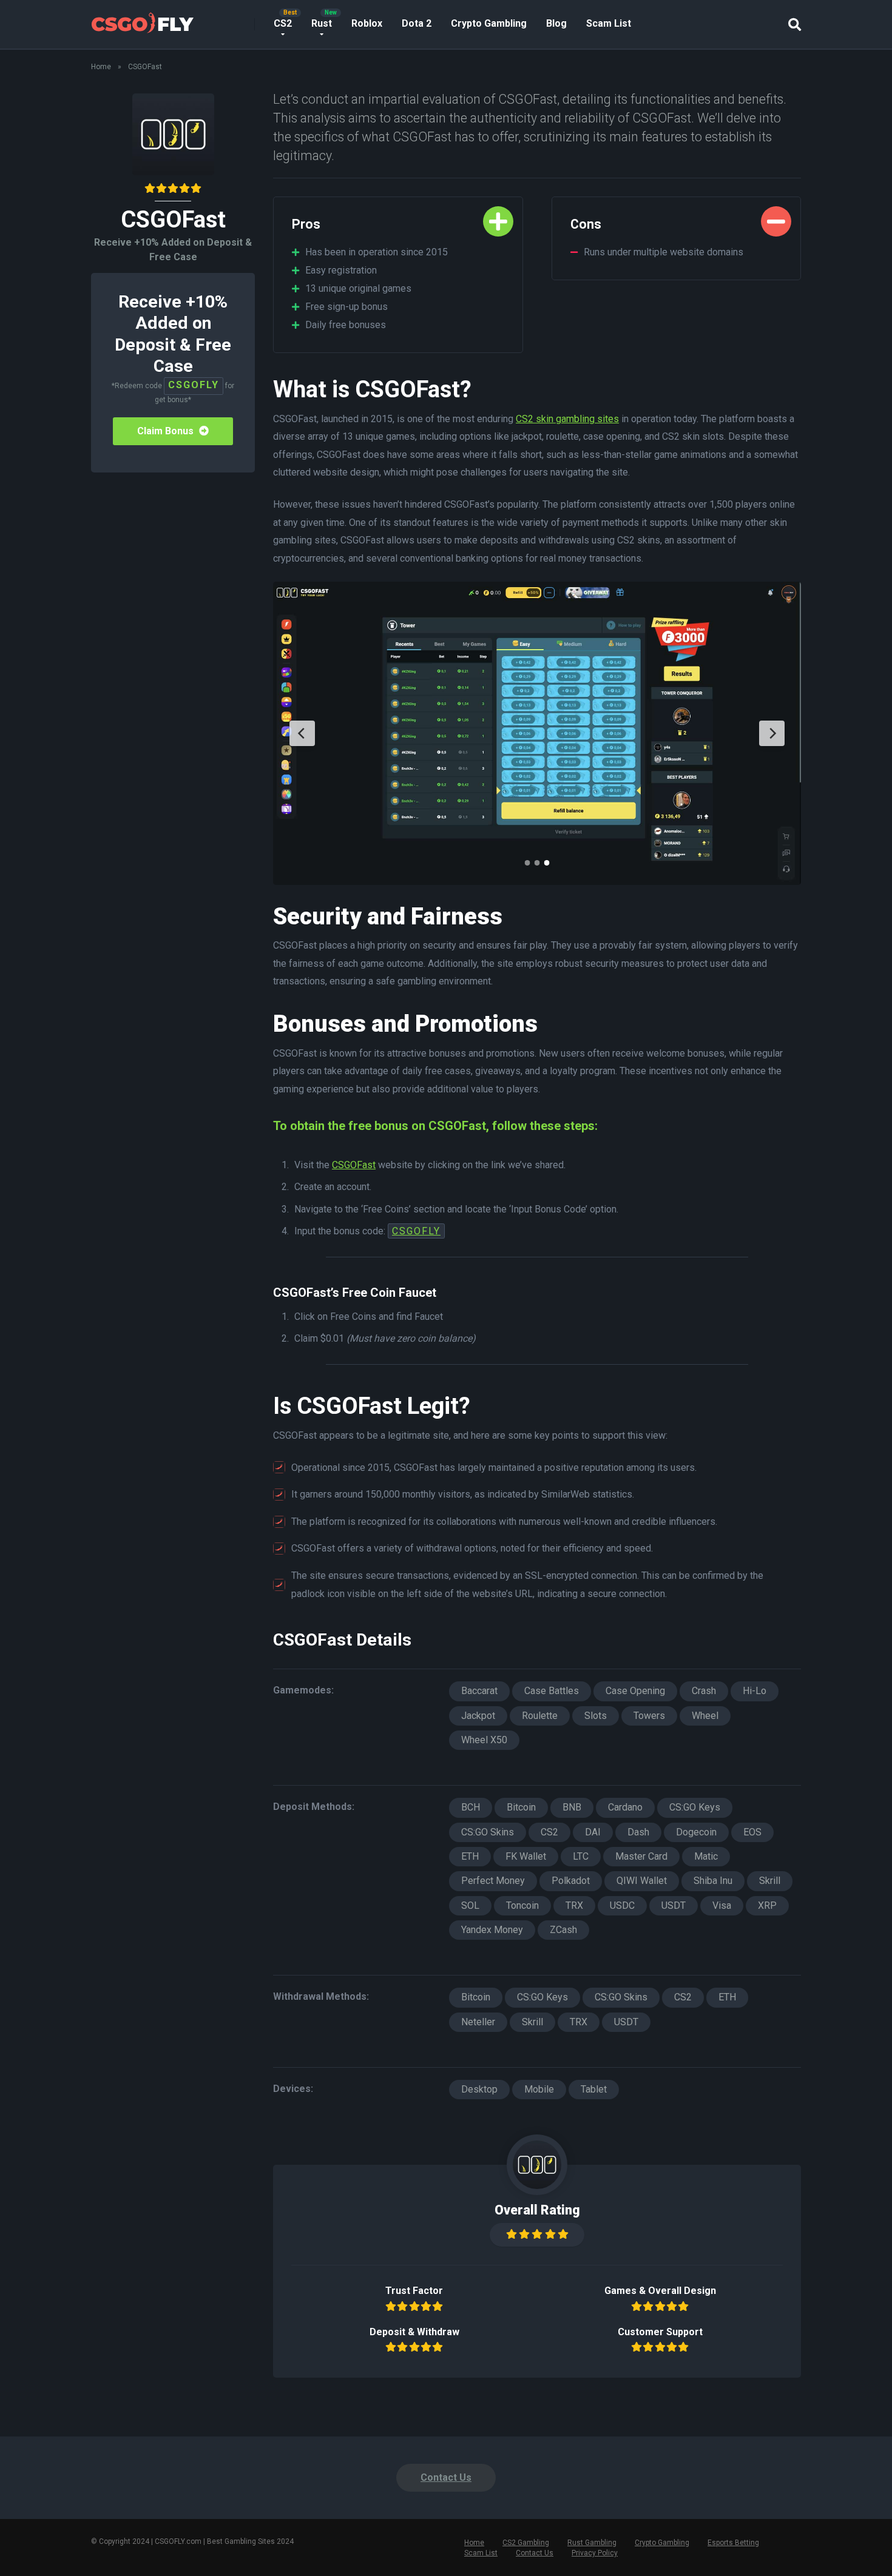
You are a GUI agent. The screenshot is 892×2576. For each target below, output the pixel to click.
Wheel (705, 1716)
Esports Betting (733, 2543)
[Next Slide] (772, 733)
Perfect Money (493, 1881)
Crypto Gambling (489, 23)
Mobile (539, 2089)
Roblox (367, 23)
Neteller (478, 2022)
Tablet (594, 2089)
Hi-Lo (755, 1691)
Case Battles (552, 1691)
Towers (649, 1716)
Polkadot (571, 1881)
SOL (470, 1905)
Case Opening (635, 1691)
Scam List (609, 23)
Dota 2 (417, 23)
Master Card (641, 1856)
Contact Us (446, 2477)
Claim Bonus (167, 431)
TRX (574, 1905)
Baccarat (479, 1691)
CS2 (283, 23)
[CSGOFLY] (142, 20)
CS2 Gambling (526, 2543)
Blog (556, 23)
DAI (593, 1832)
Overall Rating (537, 2210)
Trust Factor (414, 2291)
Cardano (625, 1807)
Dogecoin (696, 1832)
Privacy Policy (595, 2553)
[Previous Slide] (302, 733)
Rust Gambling (592, 2543)
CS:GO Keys (695, 1807)
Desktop (479, 2089)
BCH (471, 1807)
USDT (674, 1905)
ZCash (563, 1930)
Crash (704, 1691)
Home (101, 67)
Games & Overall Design (660, 2291)
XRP (767, 1905)
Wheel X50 (484, 1740)
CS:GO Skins (488, 1832)
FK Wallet (526, 1856)
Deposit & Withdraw (414, 2332)
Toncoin (522, 1905)
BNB (572, 1807)
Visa (722, 1905)
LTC (581, 1856)
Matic (706, 1856)
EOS (752, 1832)
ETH (470, 1856)
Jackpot (478, 1716)
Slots (596, 1716)
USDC (622, 1905)
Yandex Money (492, 1930)
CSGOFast (354, 1165)
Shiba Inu (713, 1881)
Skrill (770, 1881)
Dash (638, 1832)
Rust (322, 23)
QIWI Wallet (642, 1881)
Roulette (540, 1716)
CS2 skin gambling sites (567, 419)
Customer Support (660, 2332)
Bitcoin (521, 1807)
